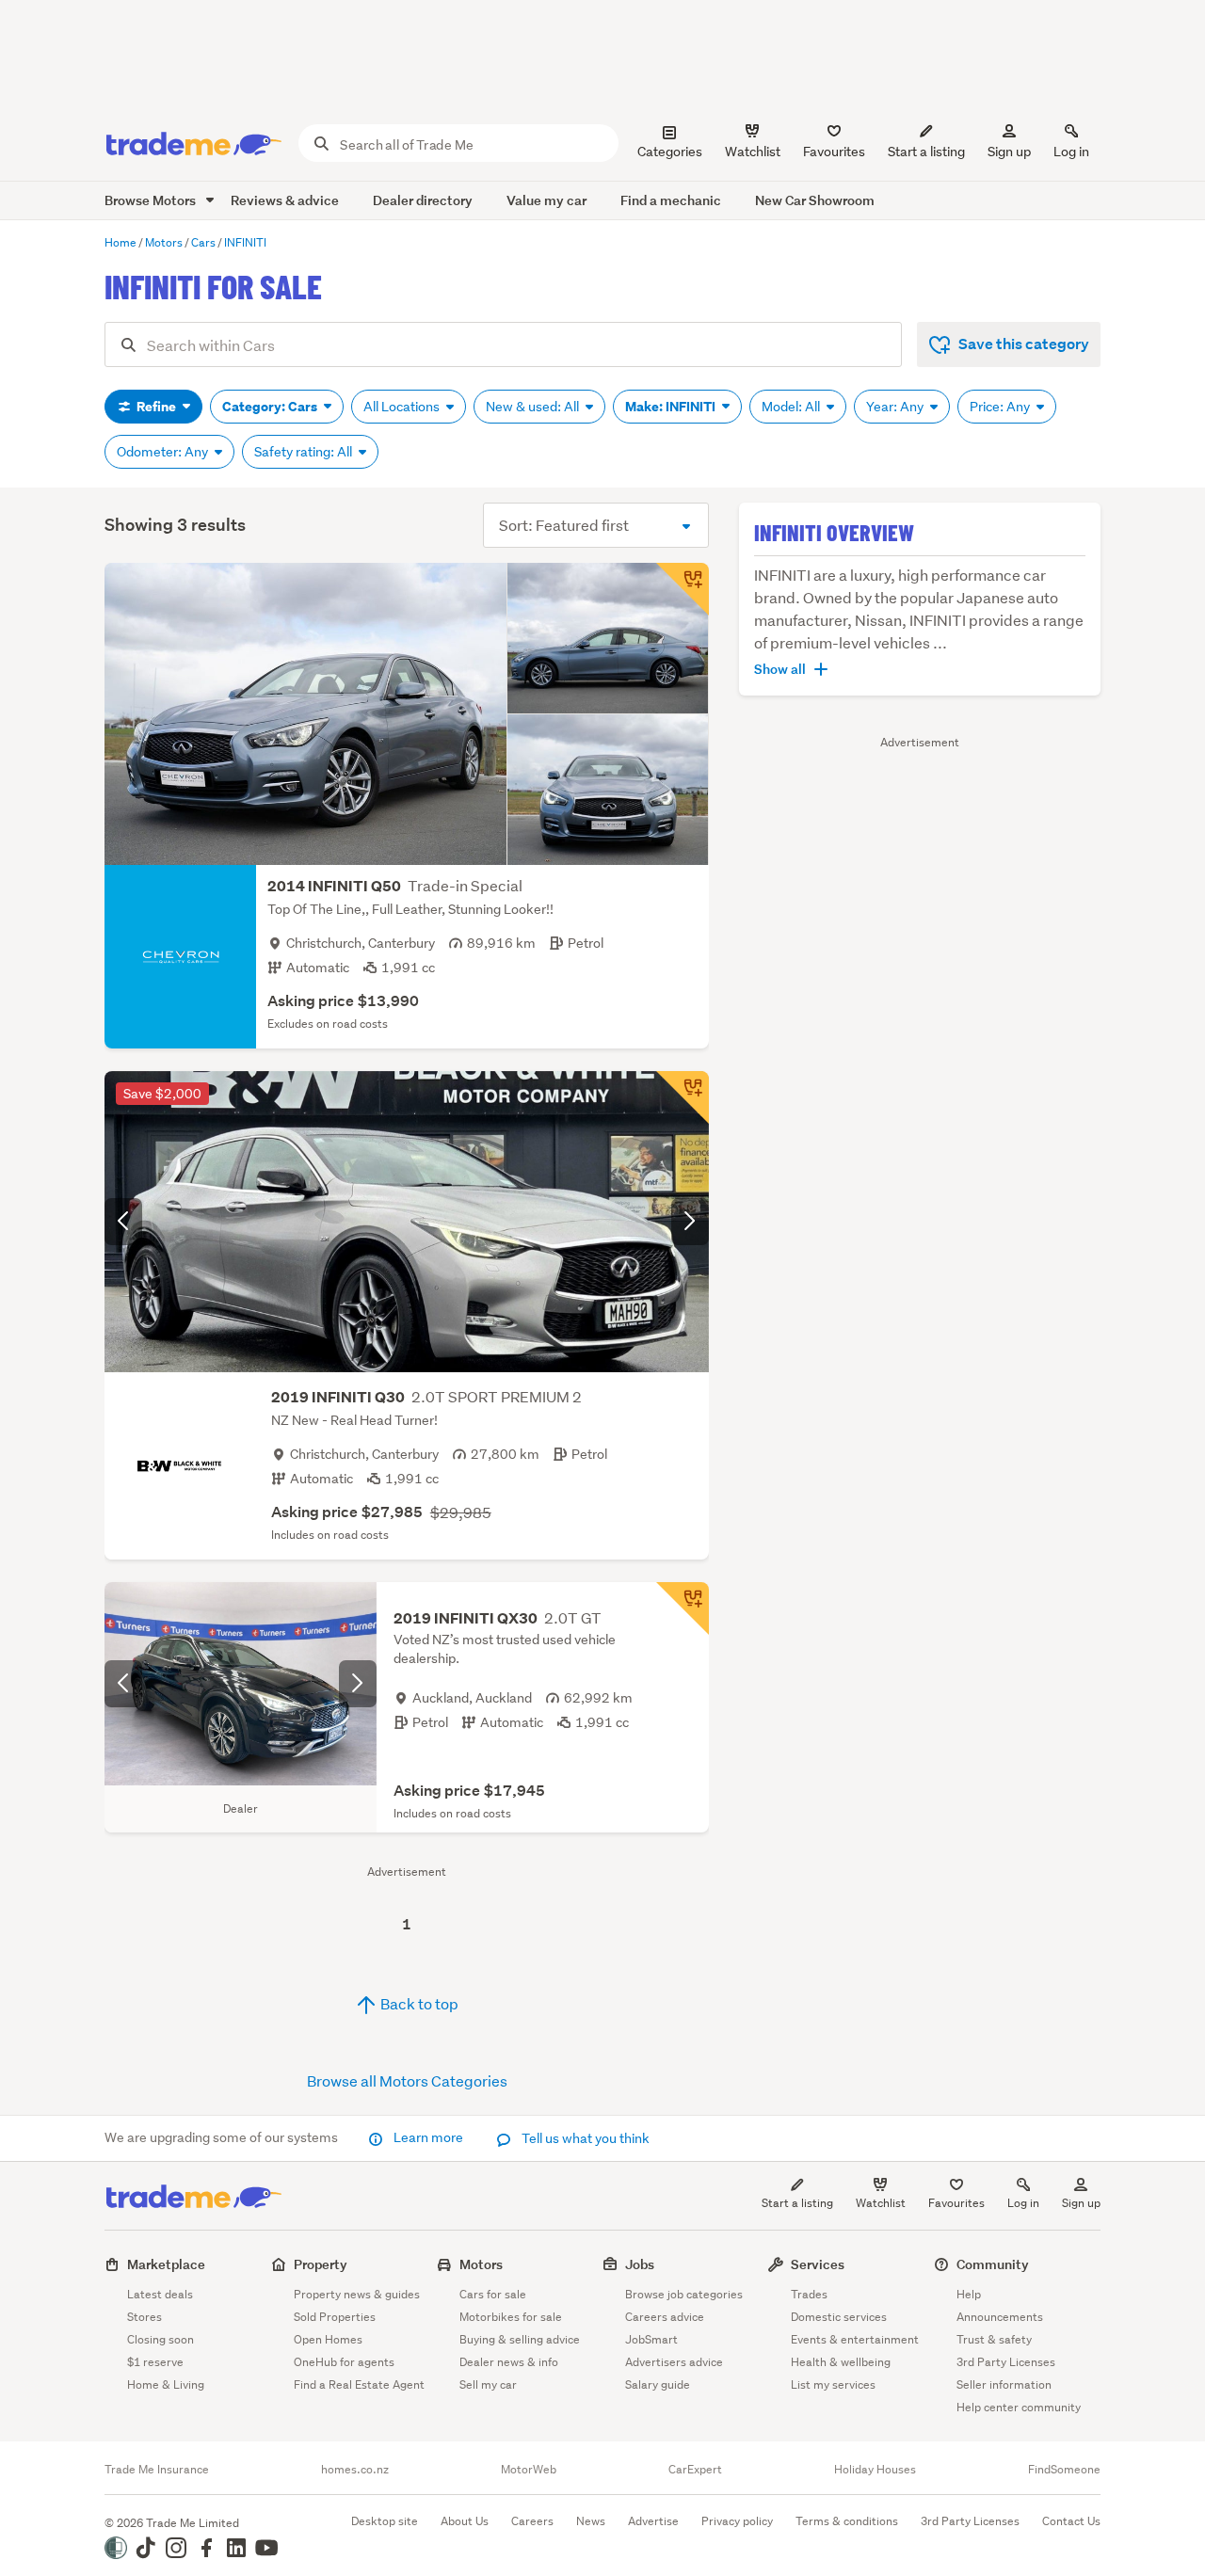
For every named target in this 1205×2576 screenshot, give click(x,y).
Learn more (428, 2137)
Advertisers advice (674, 2362)
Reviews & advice (285, 200)
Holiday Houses (875, 2470)
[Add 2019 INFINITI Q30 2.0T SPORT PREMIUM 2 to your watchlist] (683, 1097)
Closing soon (161, 2339)
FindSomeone (1064, 2470)
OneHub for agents (344, 2362)
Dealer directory (423, 200)
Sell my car (488, 2384)
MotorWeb (529, 2470)
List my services (833, 2384)
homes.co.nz (355, 2470)
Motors (481, 2264)
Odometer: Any (164, 452)
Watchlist (881, 2203)
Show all (780, 669)
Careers (532, 2521)
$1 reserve (155, 2362)
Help (969, 2294)
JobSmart (651, 2339)
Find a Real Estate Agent (359, 2384)
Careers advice (665, 2317)
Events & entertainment (855, 2339)
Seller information (1004, 2384)
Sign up (1009, 152)
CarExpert (695, 2470)
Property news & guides (357, 2294)
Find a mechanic (671, 200)
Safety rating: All (305, 452)
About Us (465, 2521)
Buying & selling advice (520, 2339)
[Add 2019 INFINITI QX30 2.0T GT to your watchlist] (683, 1608)
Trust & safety (994, 2339)
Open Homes (328, 2339)
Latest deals (160, 2294)
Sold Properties (335, 2317)
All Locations (403, 407)
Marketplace (166, 2264)
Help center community (1019, 2407)
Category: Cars (271, 407)
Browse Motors (152, 200)
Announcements (1000, 2317)
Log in (1071, 152)
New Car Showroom (815, 200)
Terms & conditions (847, 2521)
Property (321, 2264)
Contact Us (1071, 2521)
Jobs (640, 2264)
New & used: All (534, 407)
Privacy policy (737, 2521)
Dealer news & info (509, 2362)
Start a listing (797, 2203)
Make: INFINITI (672, 407)
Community (993, 2264)
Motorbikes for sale (511, 2317)
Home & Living (166, 2384)
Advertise (653, 2521)
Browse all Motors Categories (407, 2080)
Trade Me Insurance (157, 2470)
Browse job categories (684, 2294)
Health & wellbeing (841, 2362)
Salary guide (658, 2384)
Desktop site (385, 2521)
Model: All (792, 407)
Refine (156, 407)
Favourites (956, 2203)
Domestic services (839, 2317)
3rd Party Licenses (1006, 2362)
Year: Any (896, 407)
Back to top (418, 2003)
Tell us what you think (584, 2138)
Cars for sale (493, 2294)
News (591, 2521)
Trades (809, 2294)
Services (818, 2264)
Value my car (546, 200)
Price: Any (1001, 407)
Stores (145, 2317)
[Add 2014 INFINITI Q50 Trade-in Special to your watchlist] (683, 589)
